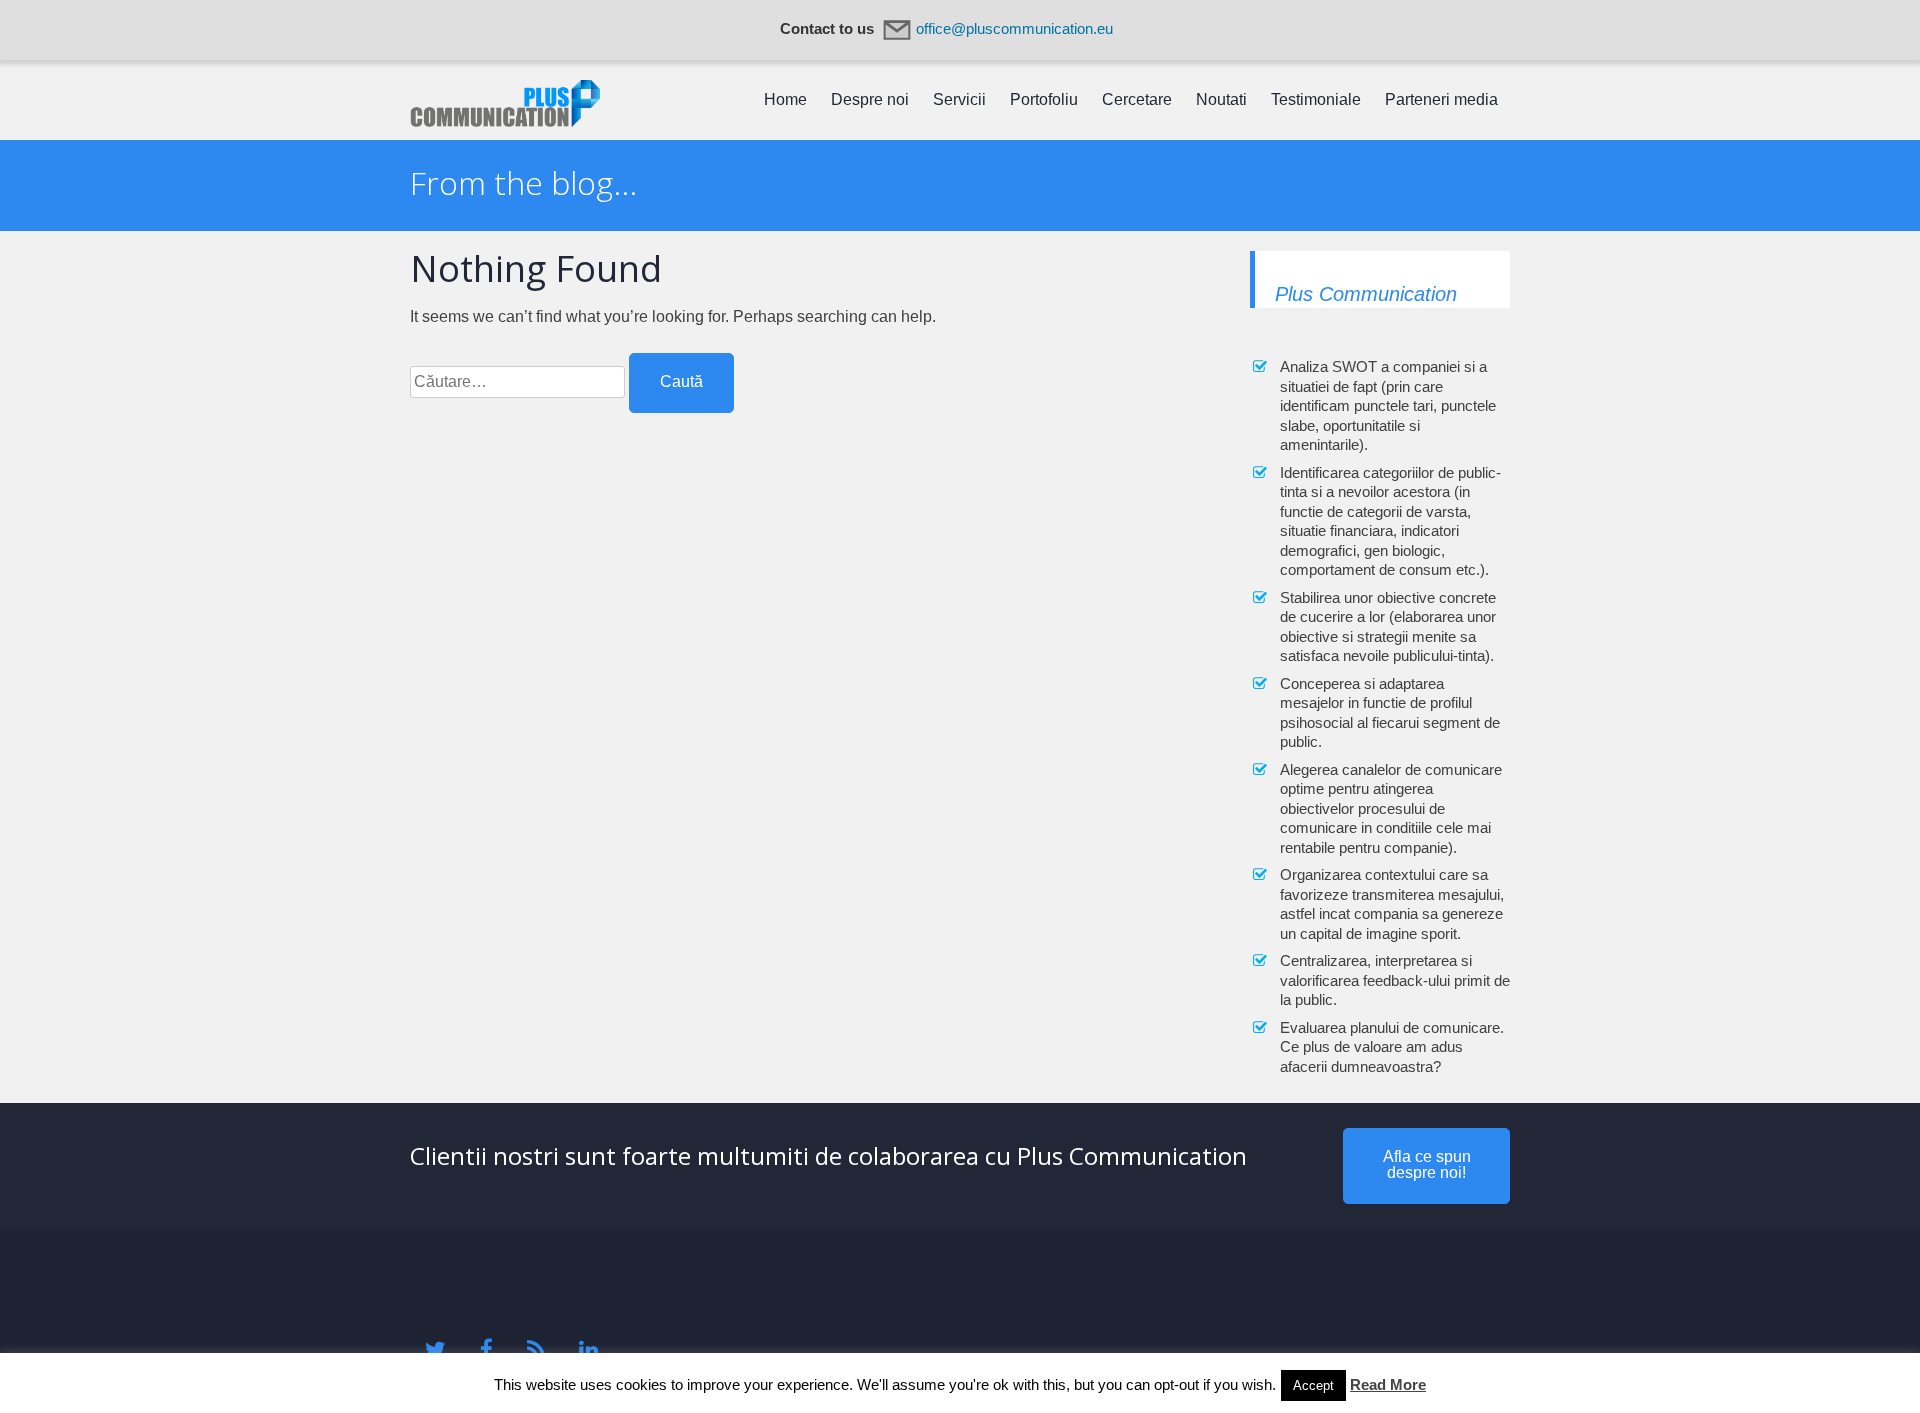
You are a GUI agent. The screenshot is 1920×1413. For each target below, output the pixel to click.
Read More (1388, 1384)
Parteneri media (1441, 99)
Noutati (1221, 99)
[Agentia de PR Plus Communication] (505, 121)
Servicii (959, 99)
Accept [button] (1313, 1385)
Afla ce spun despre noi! (1427, 1164)
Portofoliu (1044, 99)
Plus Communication (1366, 294)
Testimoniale (1316, 99)
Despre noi (870, 99)
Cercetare (1137, 99)
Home (785, 99)
